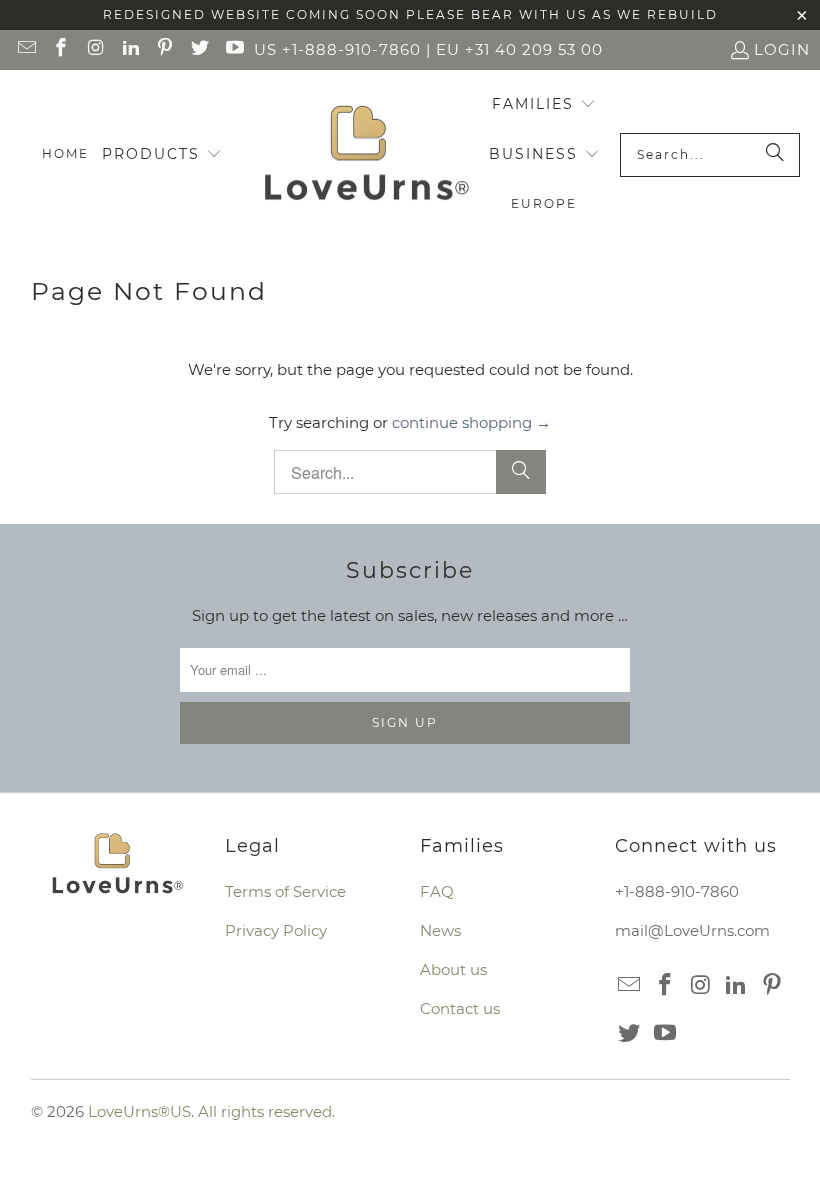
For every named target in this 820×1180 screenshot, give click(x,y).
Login (782, 49)
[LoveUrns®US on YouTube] (233, 49)
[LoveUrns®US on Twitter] (198, 49)
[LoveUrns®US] (366, 155)
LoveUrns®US (139, 1111)
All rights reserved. (266, 1111)
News (440, 930)
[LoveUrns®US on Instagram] (94, 49)
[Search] (775, 155)
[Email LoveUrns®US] (25, 49)
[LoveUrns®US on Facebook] (60, 49)
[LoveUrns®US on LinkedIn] (129, 49)
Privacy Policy (276, 930)
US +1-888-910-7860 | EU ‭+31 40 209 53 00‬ (428, 49)
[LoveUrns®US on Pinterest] (164, 49)
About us (453, 969)
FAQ (437, 891)
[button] (162, 155)
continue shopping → (471, 422)
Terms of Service (285, 891)
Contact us (460, 1008)
